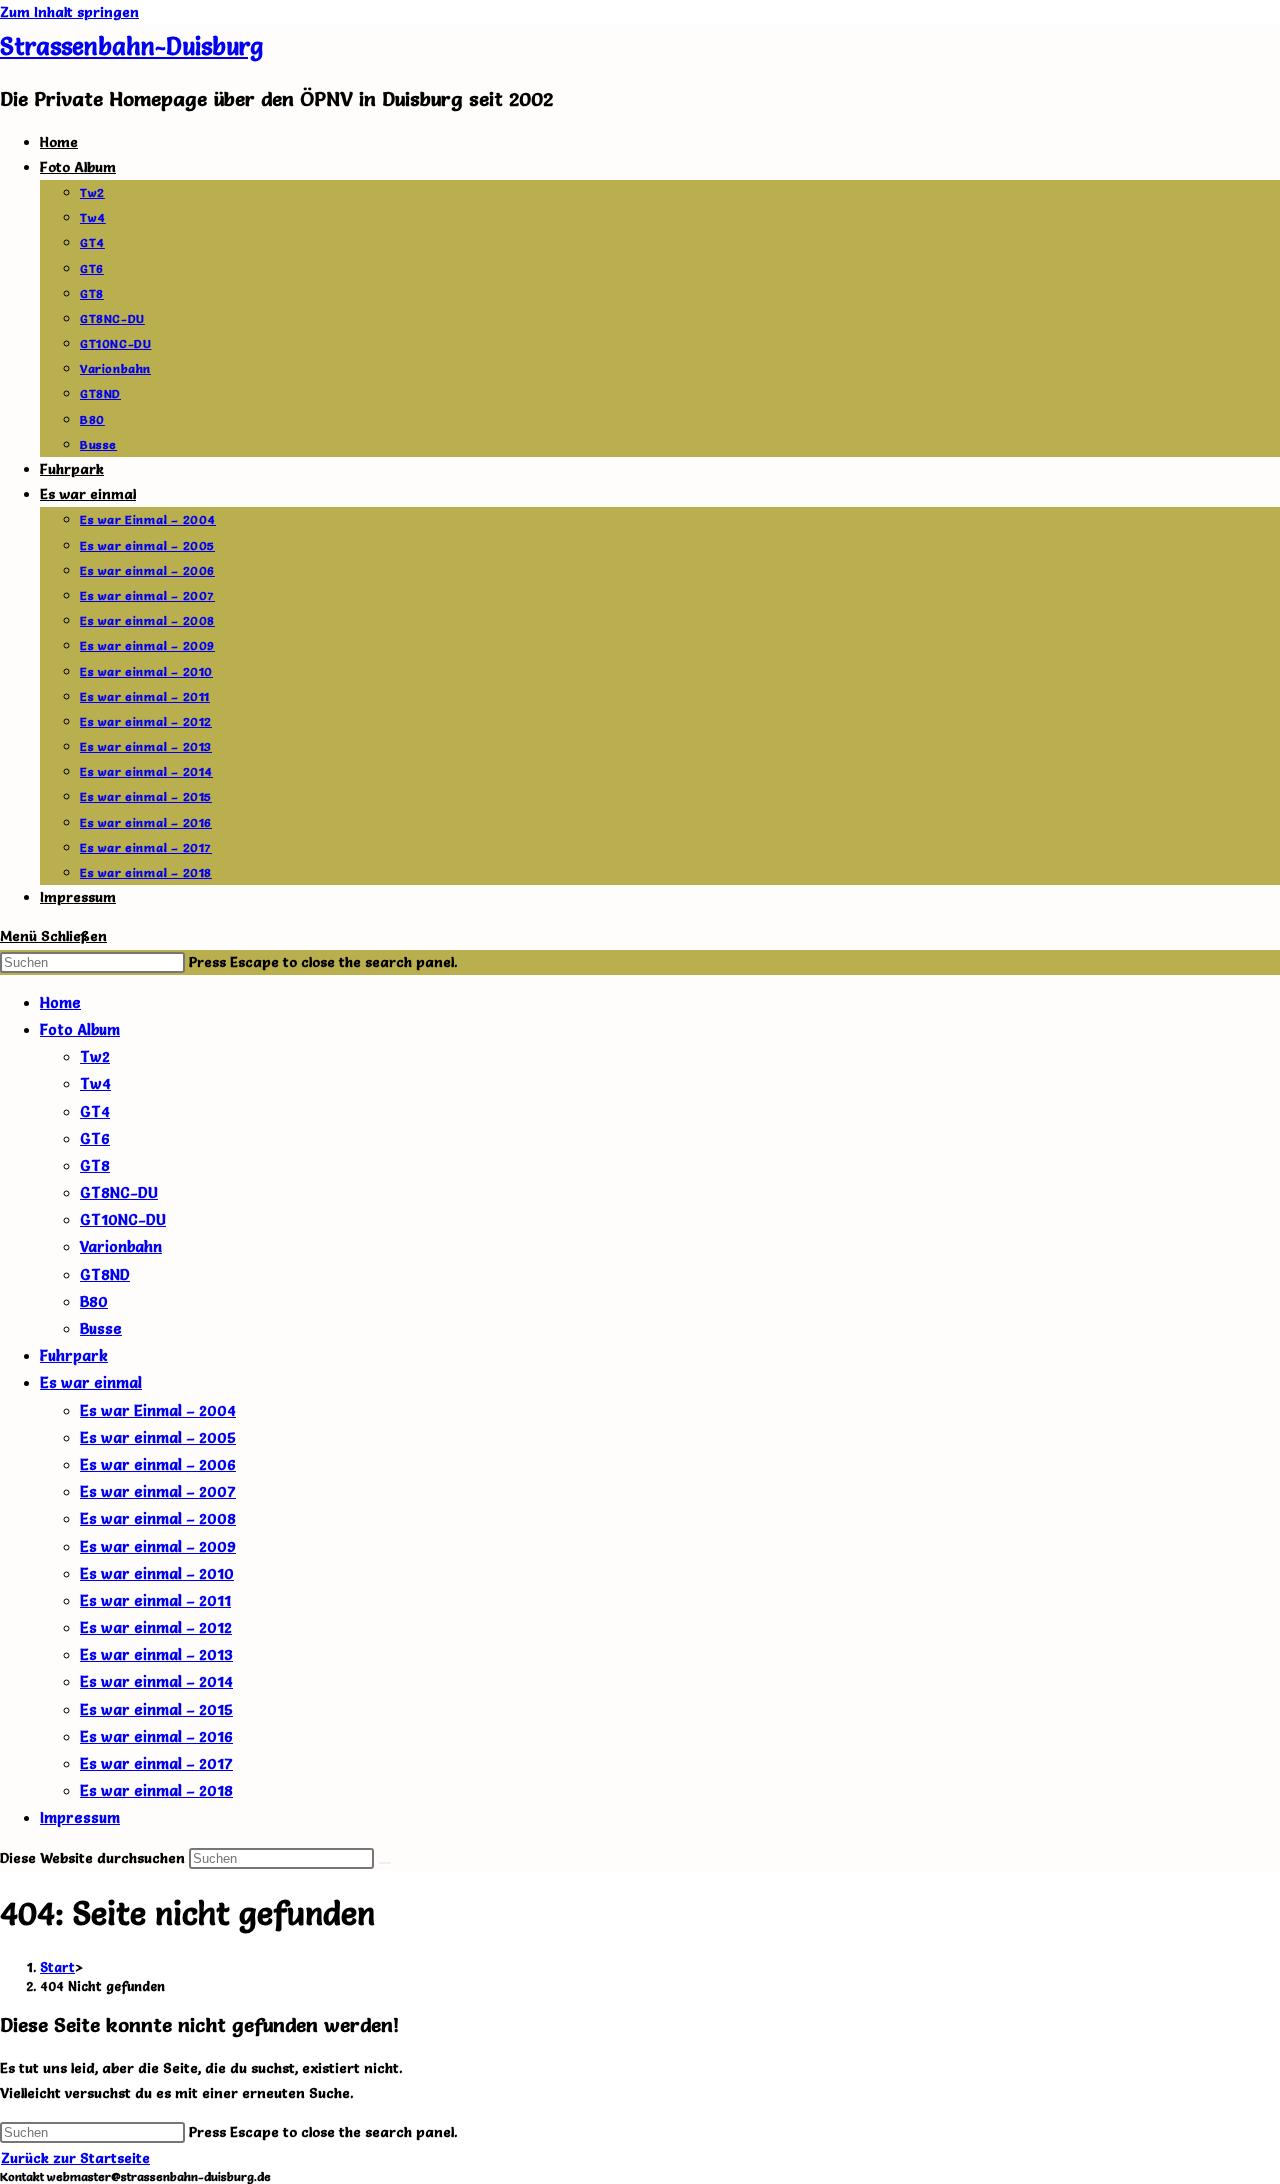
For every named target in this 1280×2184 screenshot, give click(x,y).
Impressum (80, 1817)
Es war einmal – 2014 (156, 1681)
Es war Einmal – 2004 (158, 1410)
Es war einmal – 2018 (156, 1790)
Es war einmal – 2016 (156, 1736)
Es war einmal (91, 1382)
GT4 (95, 1111)
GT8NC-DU (119, 1192)
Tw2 (95, 1056)
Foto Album (80, 1029)
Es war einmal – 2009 (158, 1546)
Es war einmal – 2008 (158, 1518)
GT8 (95, 1165)
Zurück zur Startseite (75, 2158)
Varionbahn (121, 1246)
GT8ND (105, 1274)
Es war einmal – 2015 (156, 1709)
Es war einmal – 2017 (156, 1763)
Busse (101, 1328)
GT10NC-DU (123, 1219)
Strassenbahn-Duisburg (131, 46)
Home (60, 1002)
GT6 (95, 1138)
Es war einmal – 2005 (158, 1437)
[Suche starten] (385, 1863)
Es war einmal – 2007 (158, 1491)
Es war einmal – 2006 (158, 1464)
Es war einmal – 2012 (156, 1627)
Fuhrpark (74, 1355)
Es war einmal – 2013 (156, 1654)
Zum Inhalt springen (69, 12)
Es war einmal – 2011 (155, 1600)
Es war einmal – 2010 (157, 1573)
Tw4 (95, 1083)
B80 (94, 1301)
